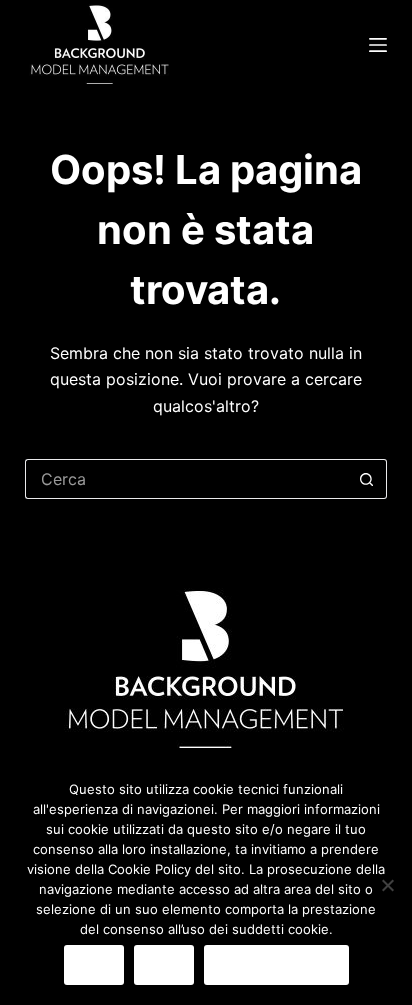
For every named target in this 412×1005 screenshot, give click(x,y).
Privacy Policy (276, 964)
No (164, 964)
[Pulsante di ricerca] (367, 479)
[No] (387, 885)
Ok (94, 964)
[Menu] (378, 45)
